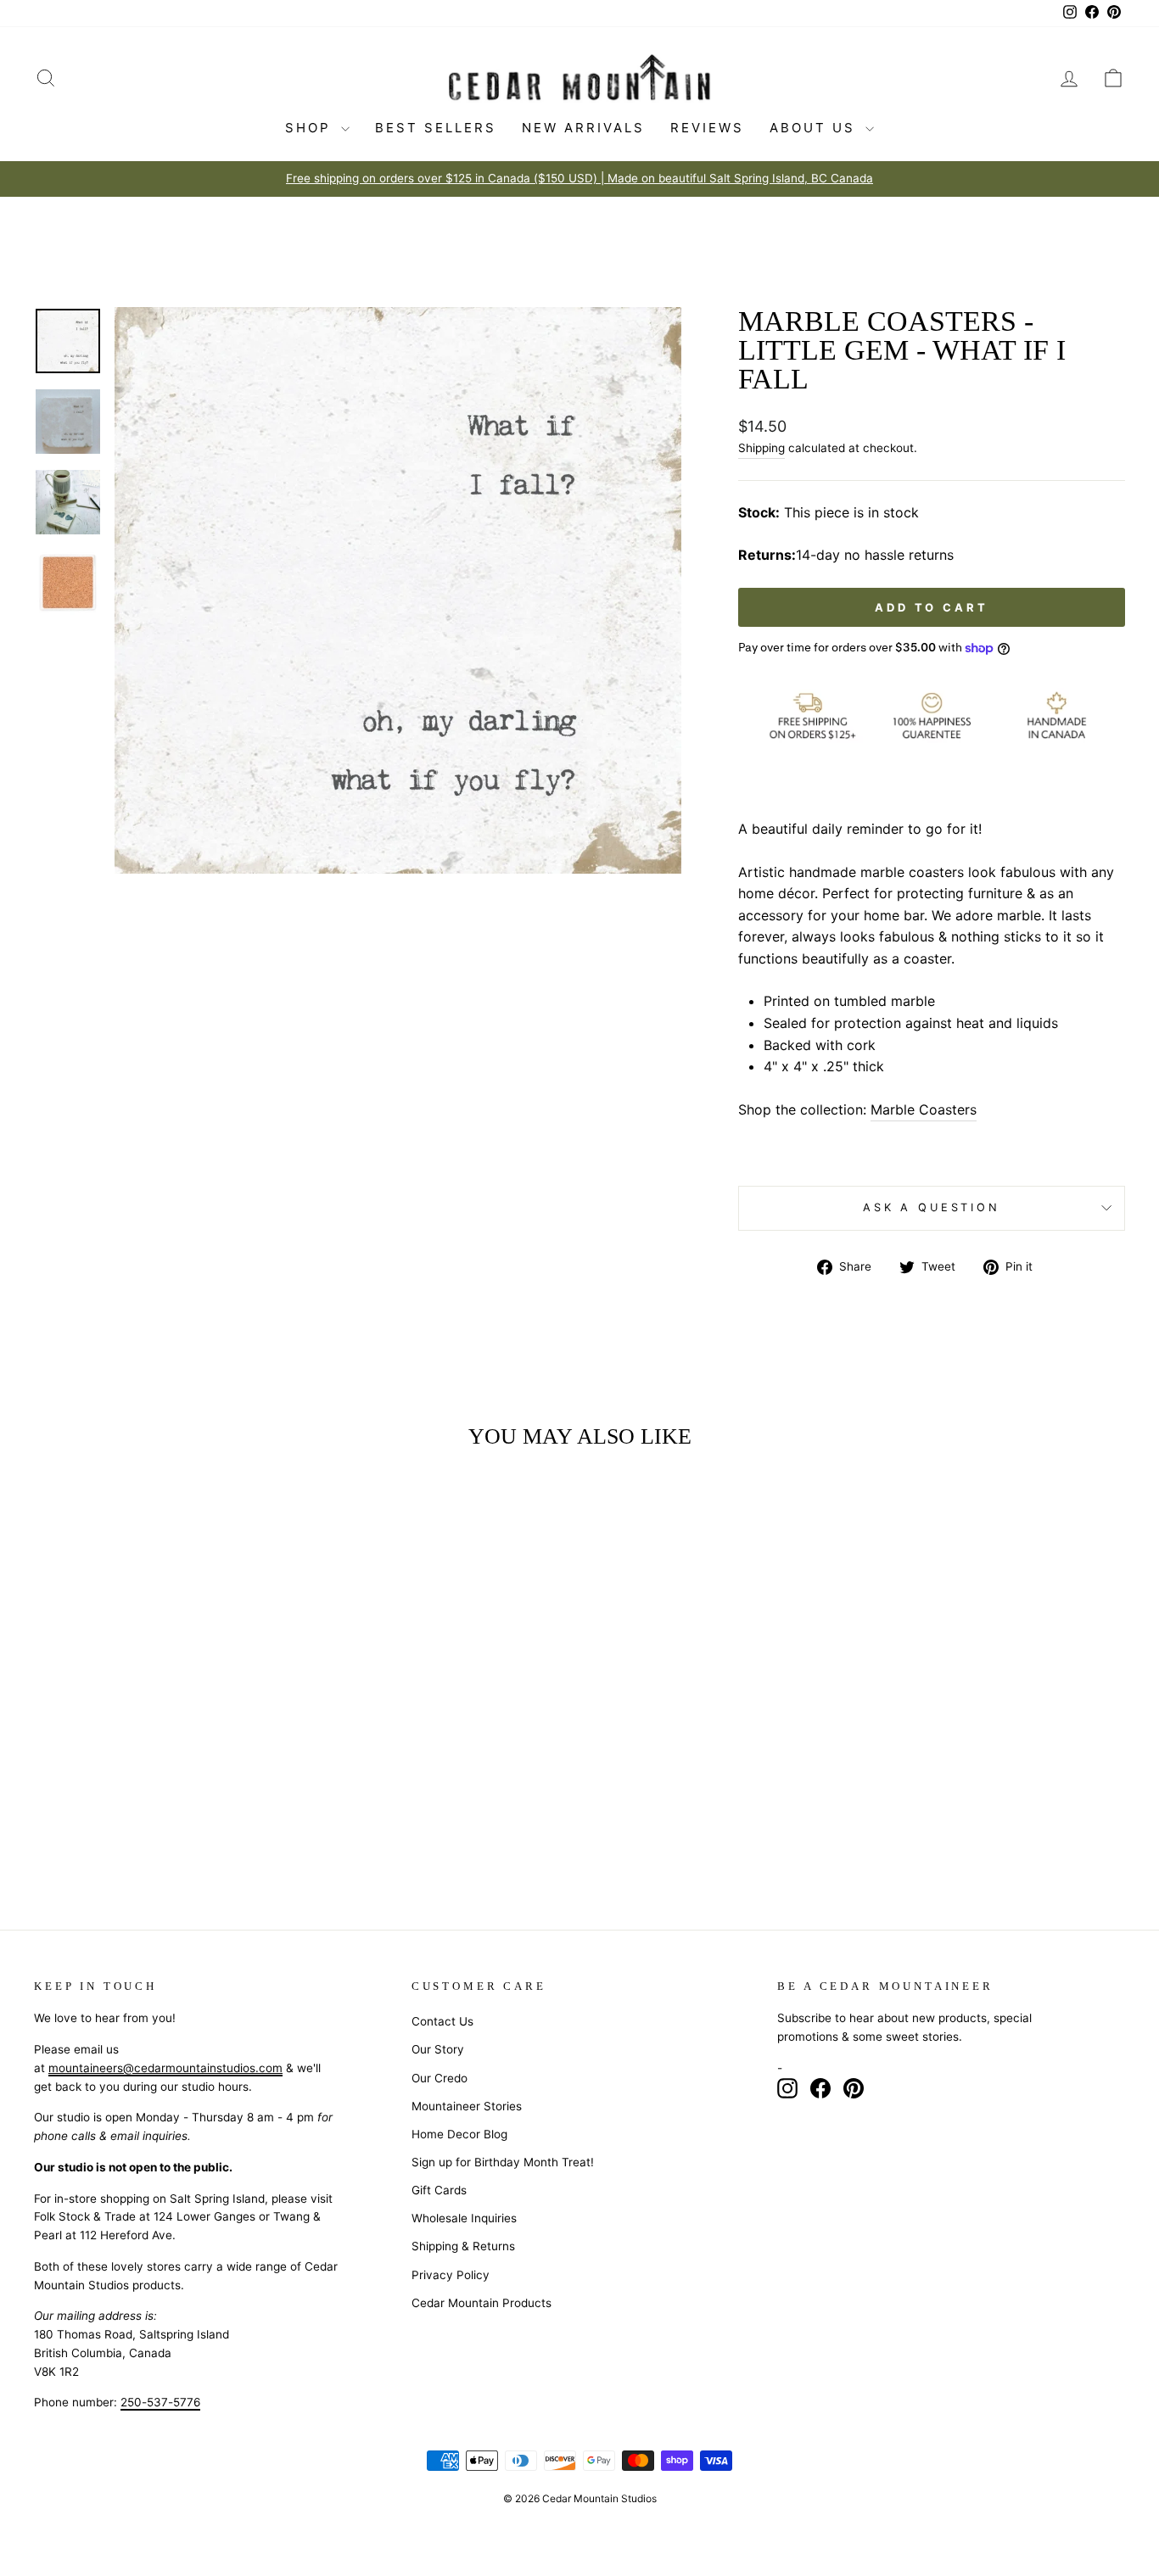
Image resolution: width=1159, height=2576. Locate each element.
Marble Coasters (924, 1109)
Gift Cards (439, 2190)
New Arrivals (583, 128)
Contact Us (442, 2021)
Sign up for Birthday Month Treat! (503, 2162)
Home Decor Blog (459, 2134)
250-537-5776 (160, 2402)
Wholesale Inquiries (464, 2218)
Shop (311, 128)
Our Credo (440, 2078)
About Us (815, 128)
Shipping (761, 448)
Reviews (707, 128)
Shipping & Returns (463, 2246)
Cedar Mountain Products (482, 2303)
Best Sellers (436, 128)
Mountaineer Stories (467, 2106)
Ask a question (932, 1207)
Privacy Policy (451, 2275)
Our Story (438, 2049)
